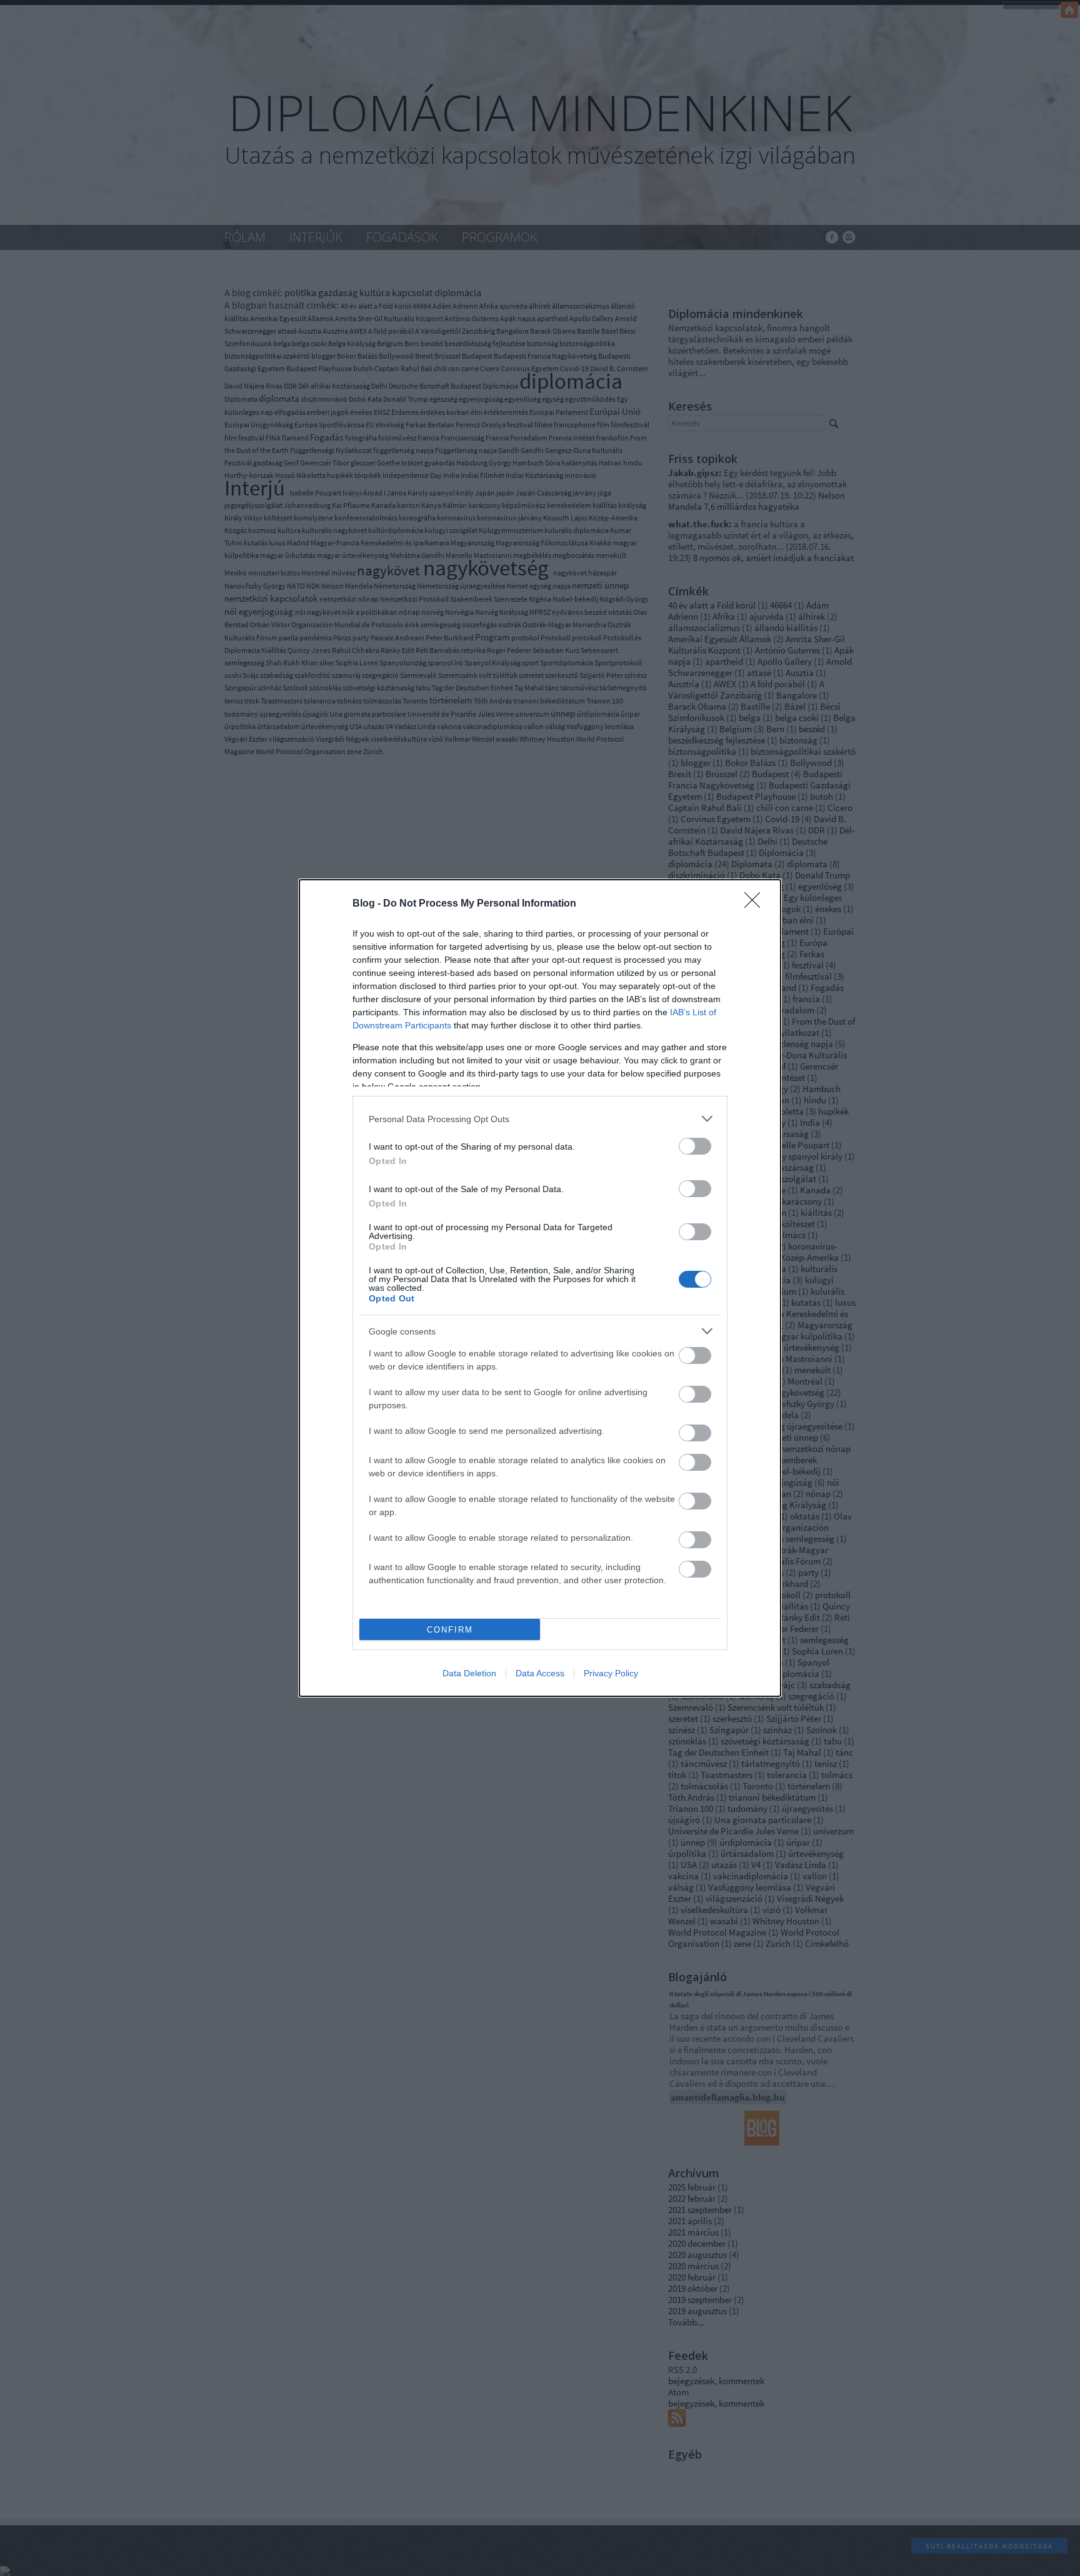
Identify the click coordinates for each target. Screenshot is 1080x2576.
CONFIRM (450, 1630)
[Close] (756, 904)
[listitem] (540, 1119)
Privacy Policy (611, 1673)
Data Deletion (469, 1673)
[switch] (695, 1146)
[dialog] (540, 1288)
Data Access (540, 1673)
